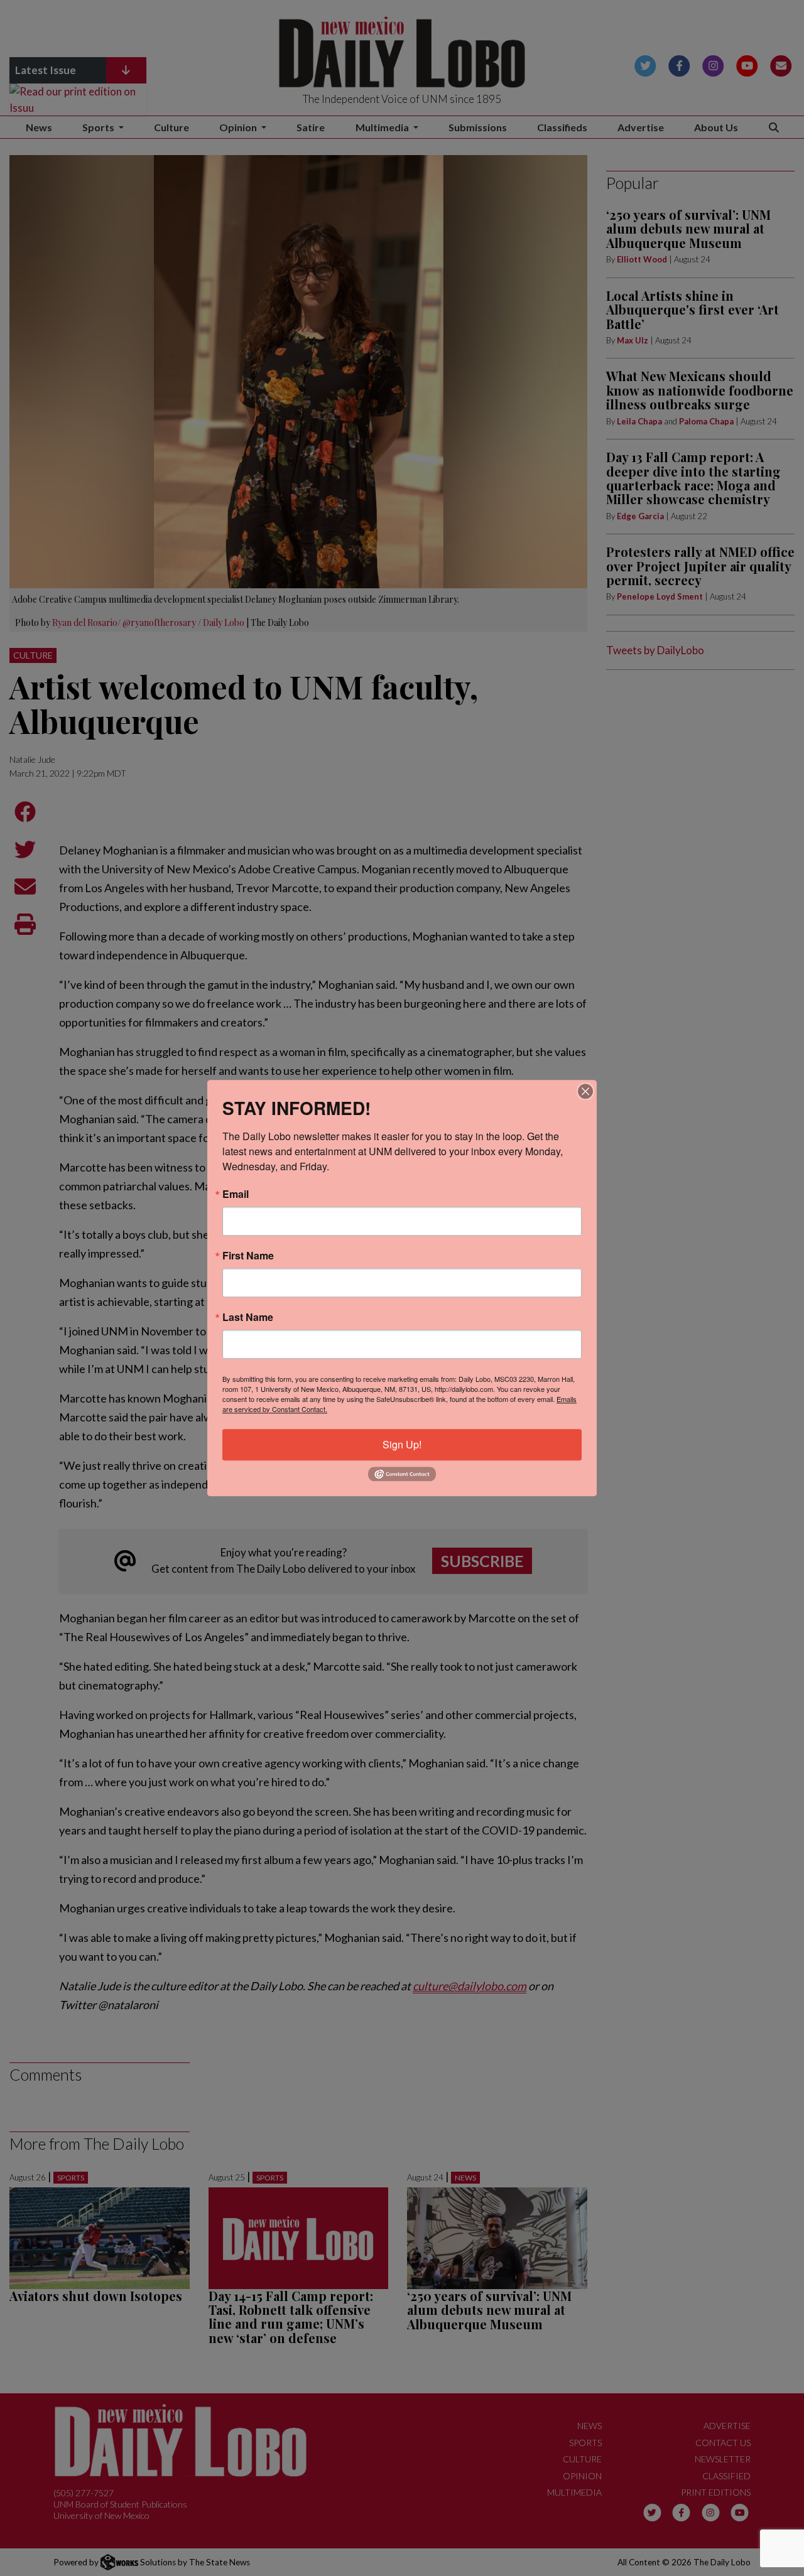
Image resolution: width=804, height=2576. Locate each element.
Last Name (248, 1317)
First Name (248, 1256)
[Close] (585, 1091)
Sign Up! (402, 1444)
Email (236, 1194)
